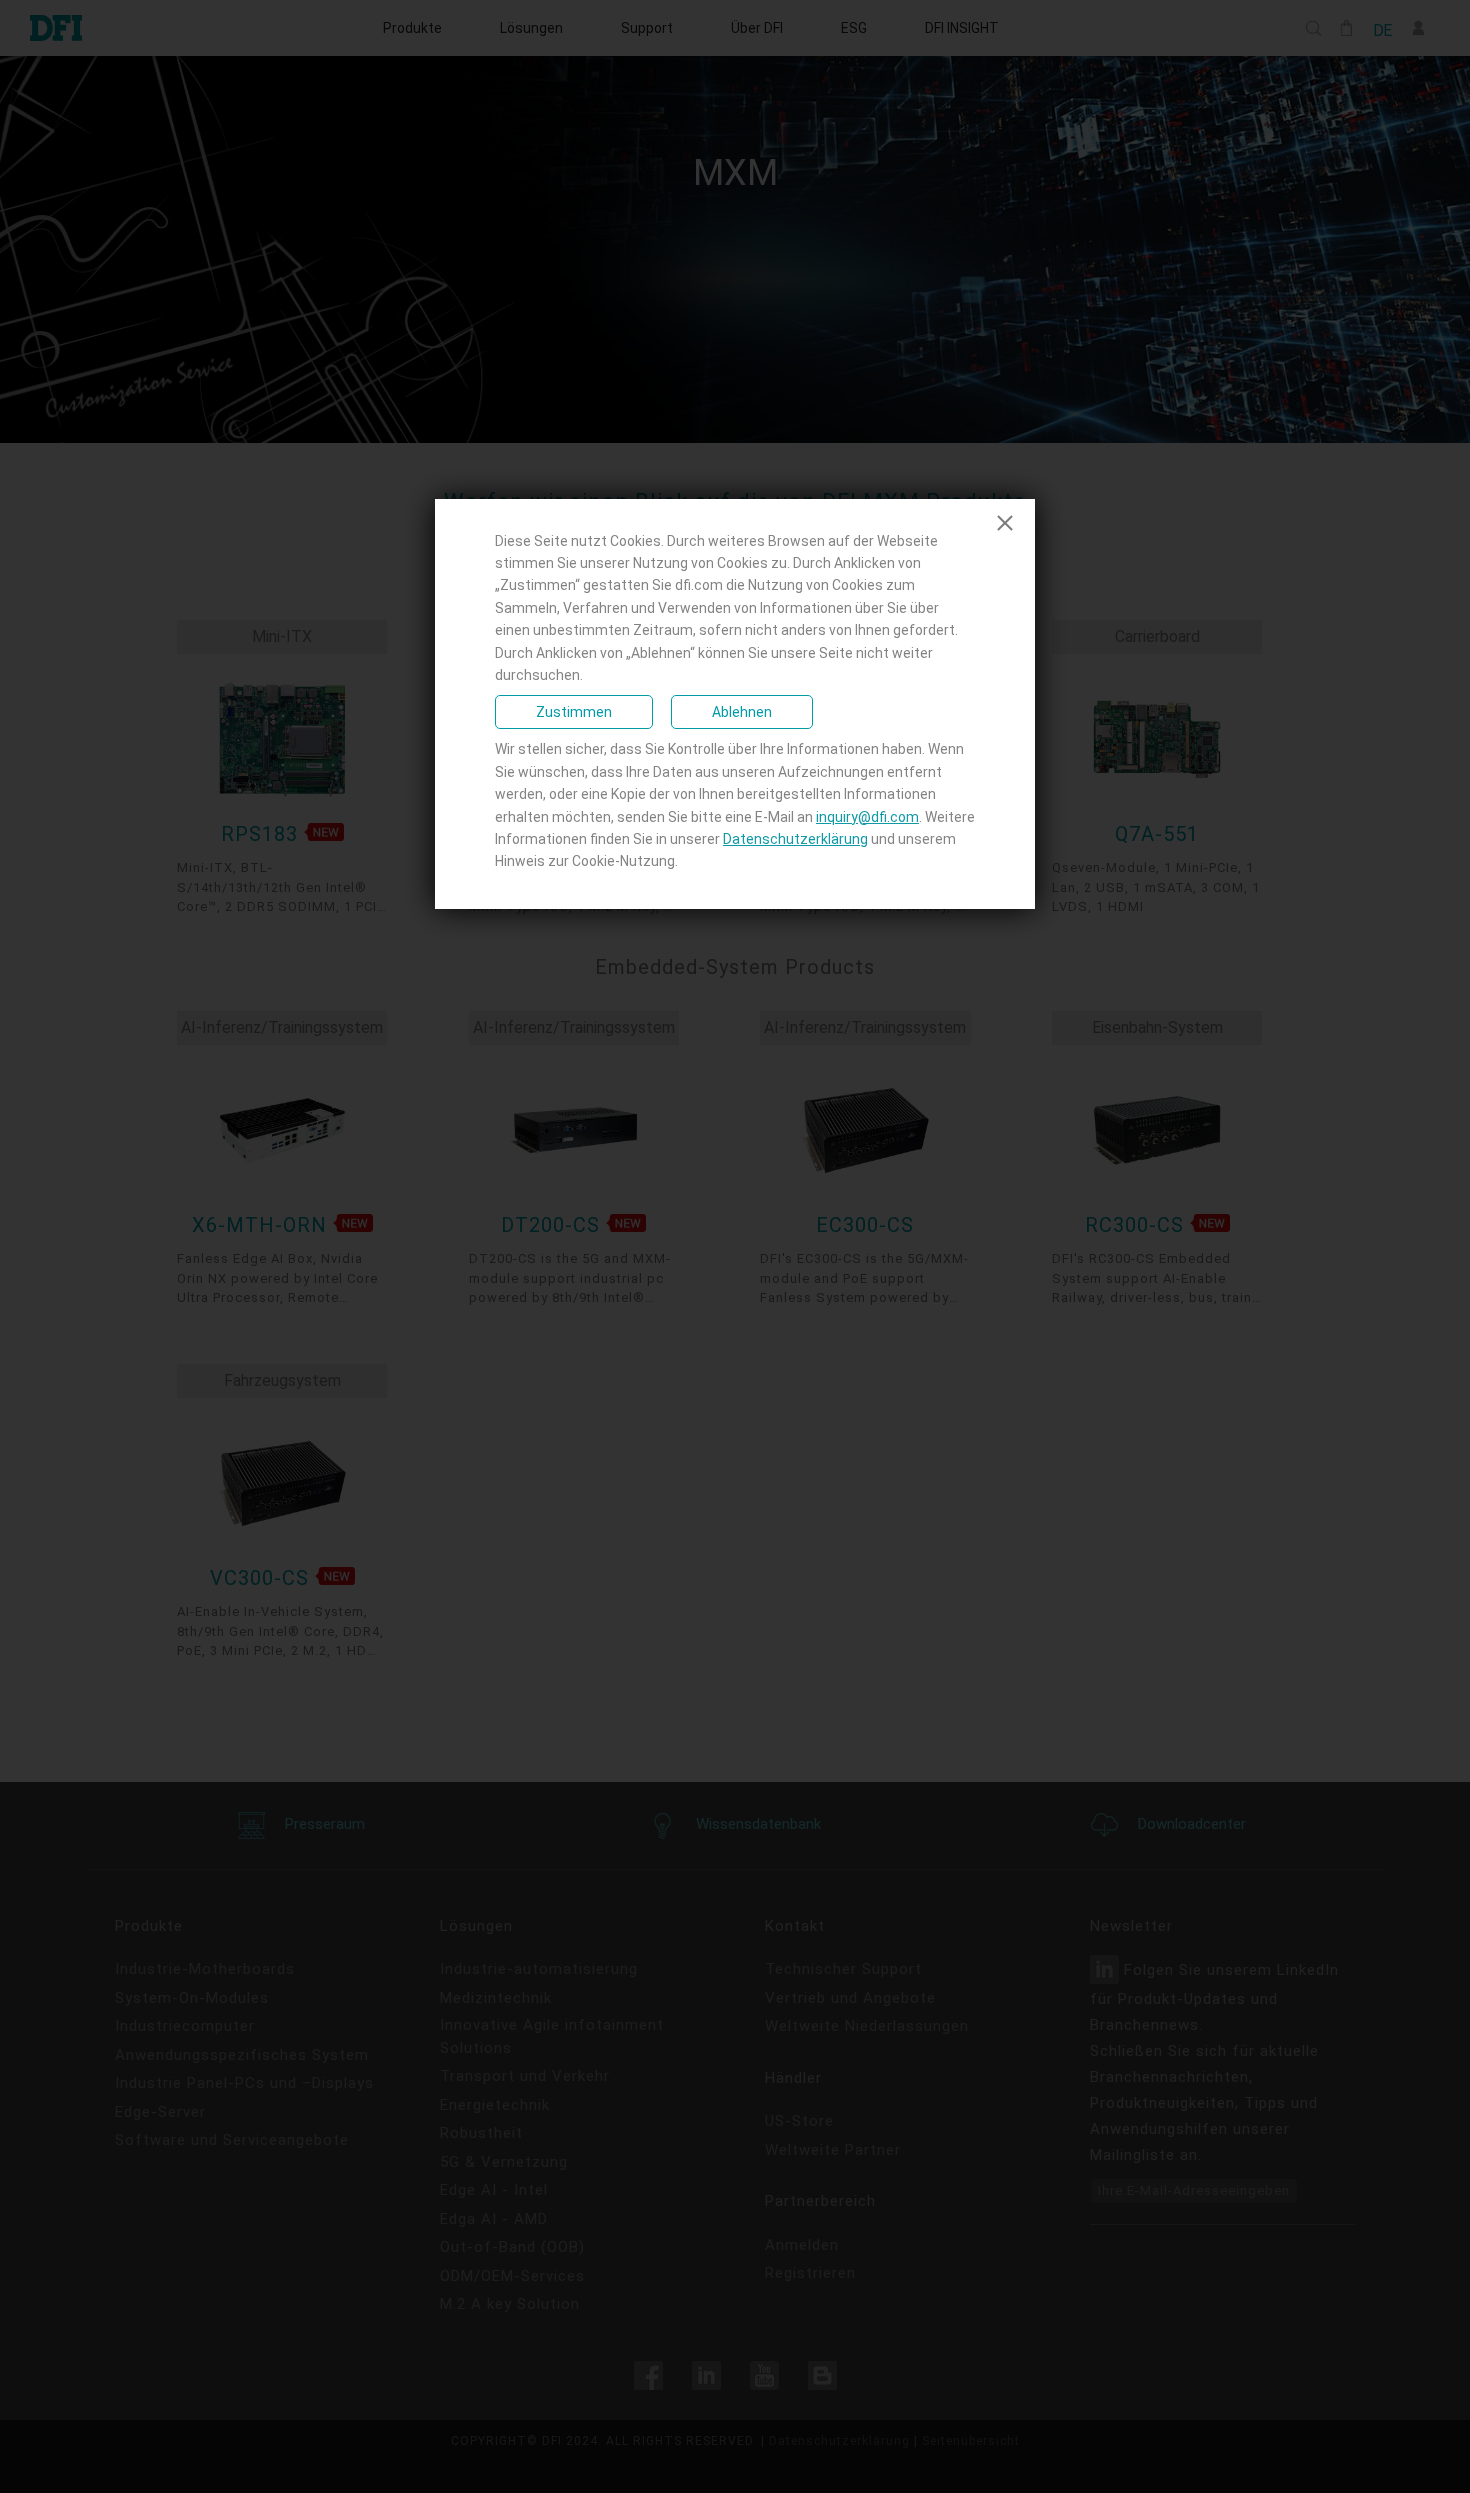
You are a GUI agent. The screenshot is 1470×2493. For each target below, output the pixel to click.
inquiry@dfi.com (867, 817)
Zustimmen (574, 712)
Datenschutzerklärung (795, 839)
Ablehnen (742, 712)
